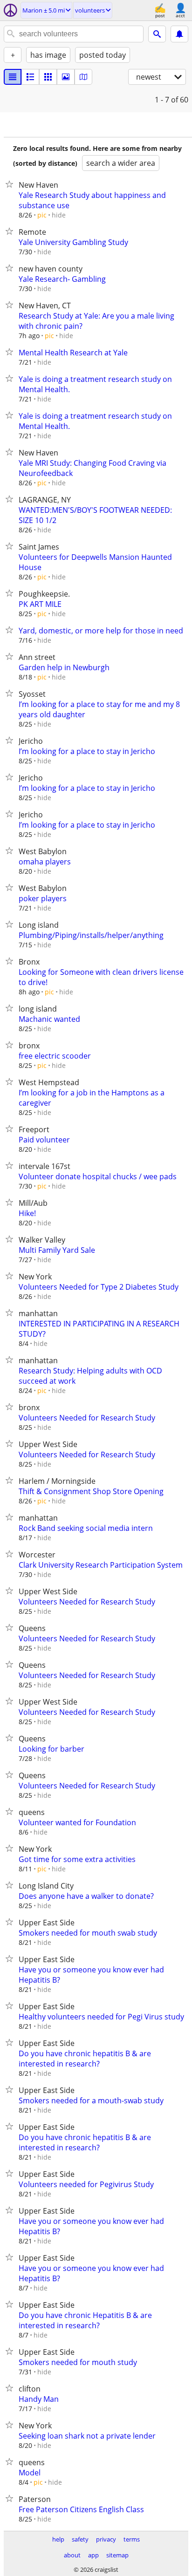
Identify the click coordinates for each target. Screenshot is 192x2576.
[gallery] (66, 77)
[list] (13, 77)
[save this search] (179, 34)
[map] (83, 77)
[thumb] (30, 77)
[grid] (48, 77)
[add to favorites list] (11, 184)
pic (42, 215)
